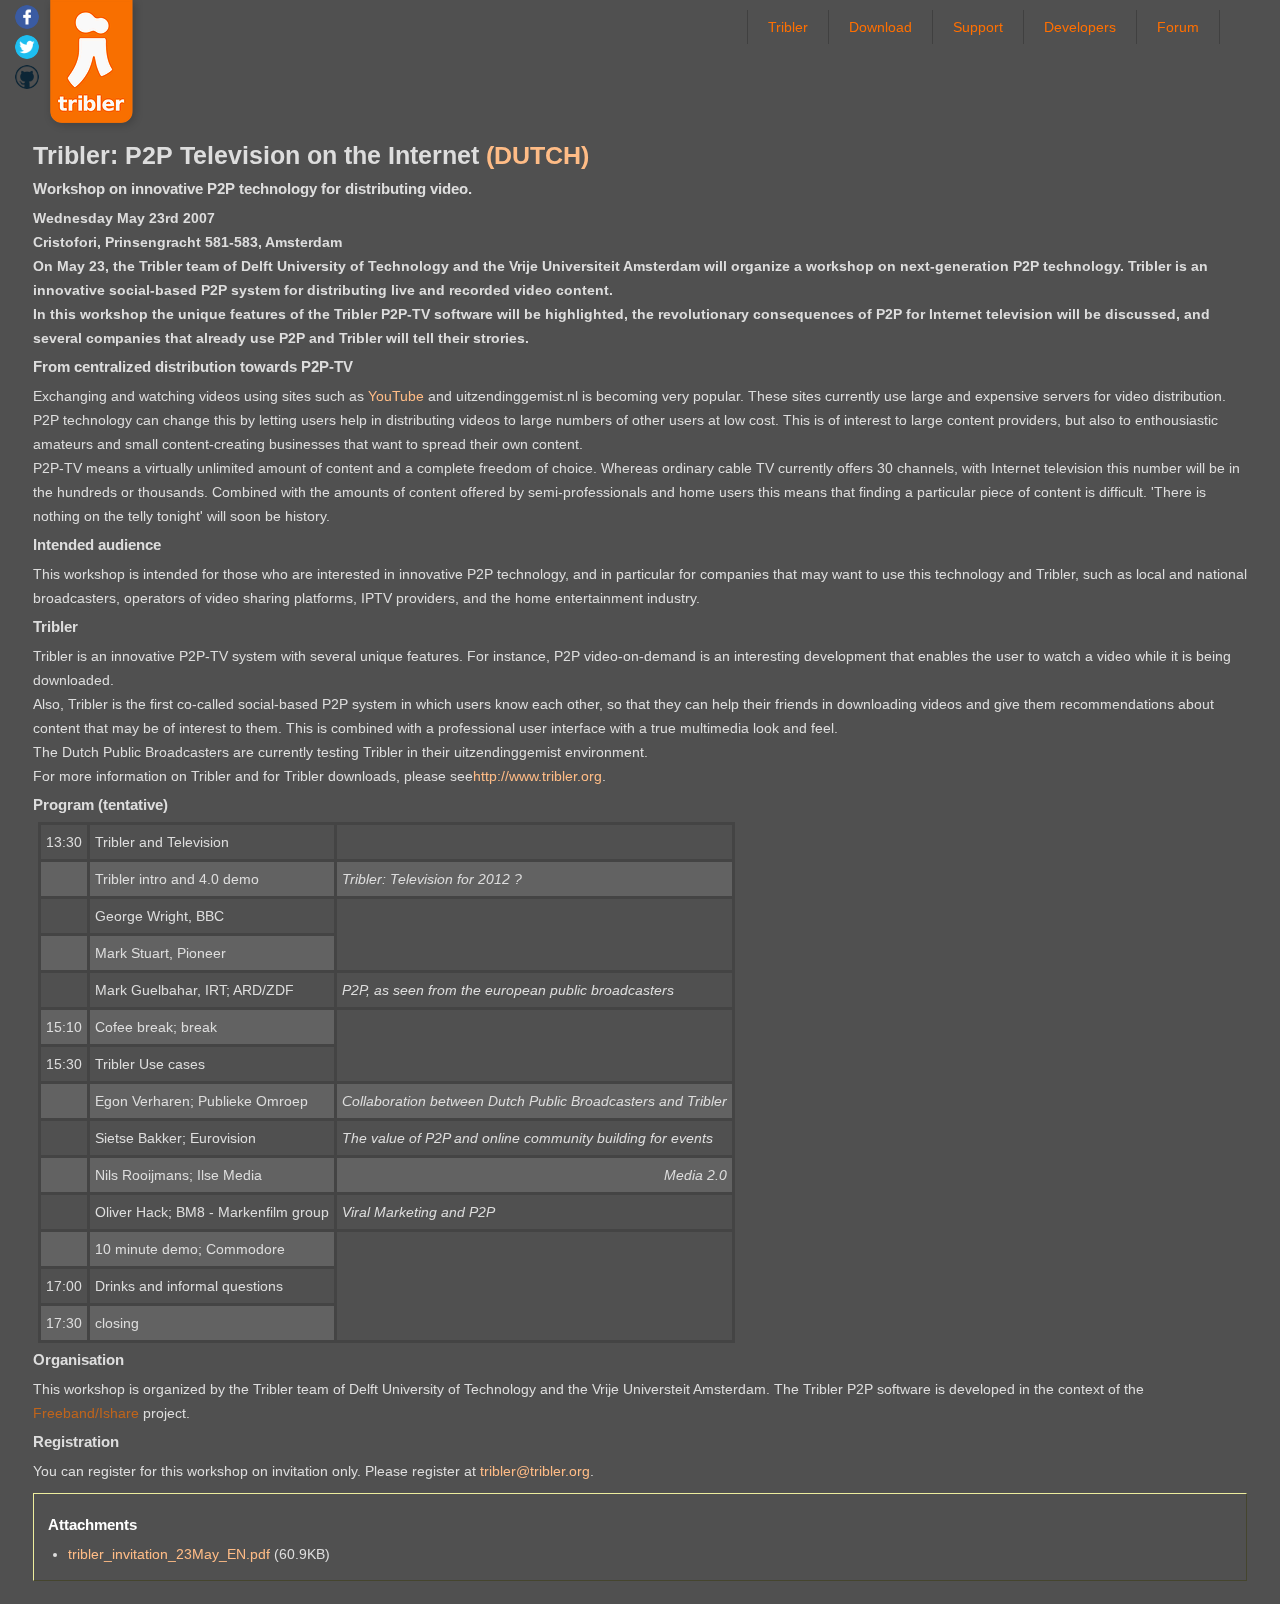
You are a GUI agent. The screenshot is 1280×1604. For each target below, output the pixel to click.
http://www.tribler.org (537, 776)
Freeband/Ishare (86, 1413)
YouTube (396, 396)
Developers (1080, 27)
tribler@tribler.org (535, 1471)
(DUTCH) (537, 155)
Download (880, 27)
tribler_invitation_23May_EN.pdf (169, 1554)
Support (978, 27)
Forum (1178, 27)
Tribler (788, 27)
